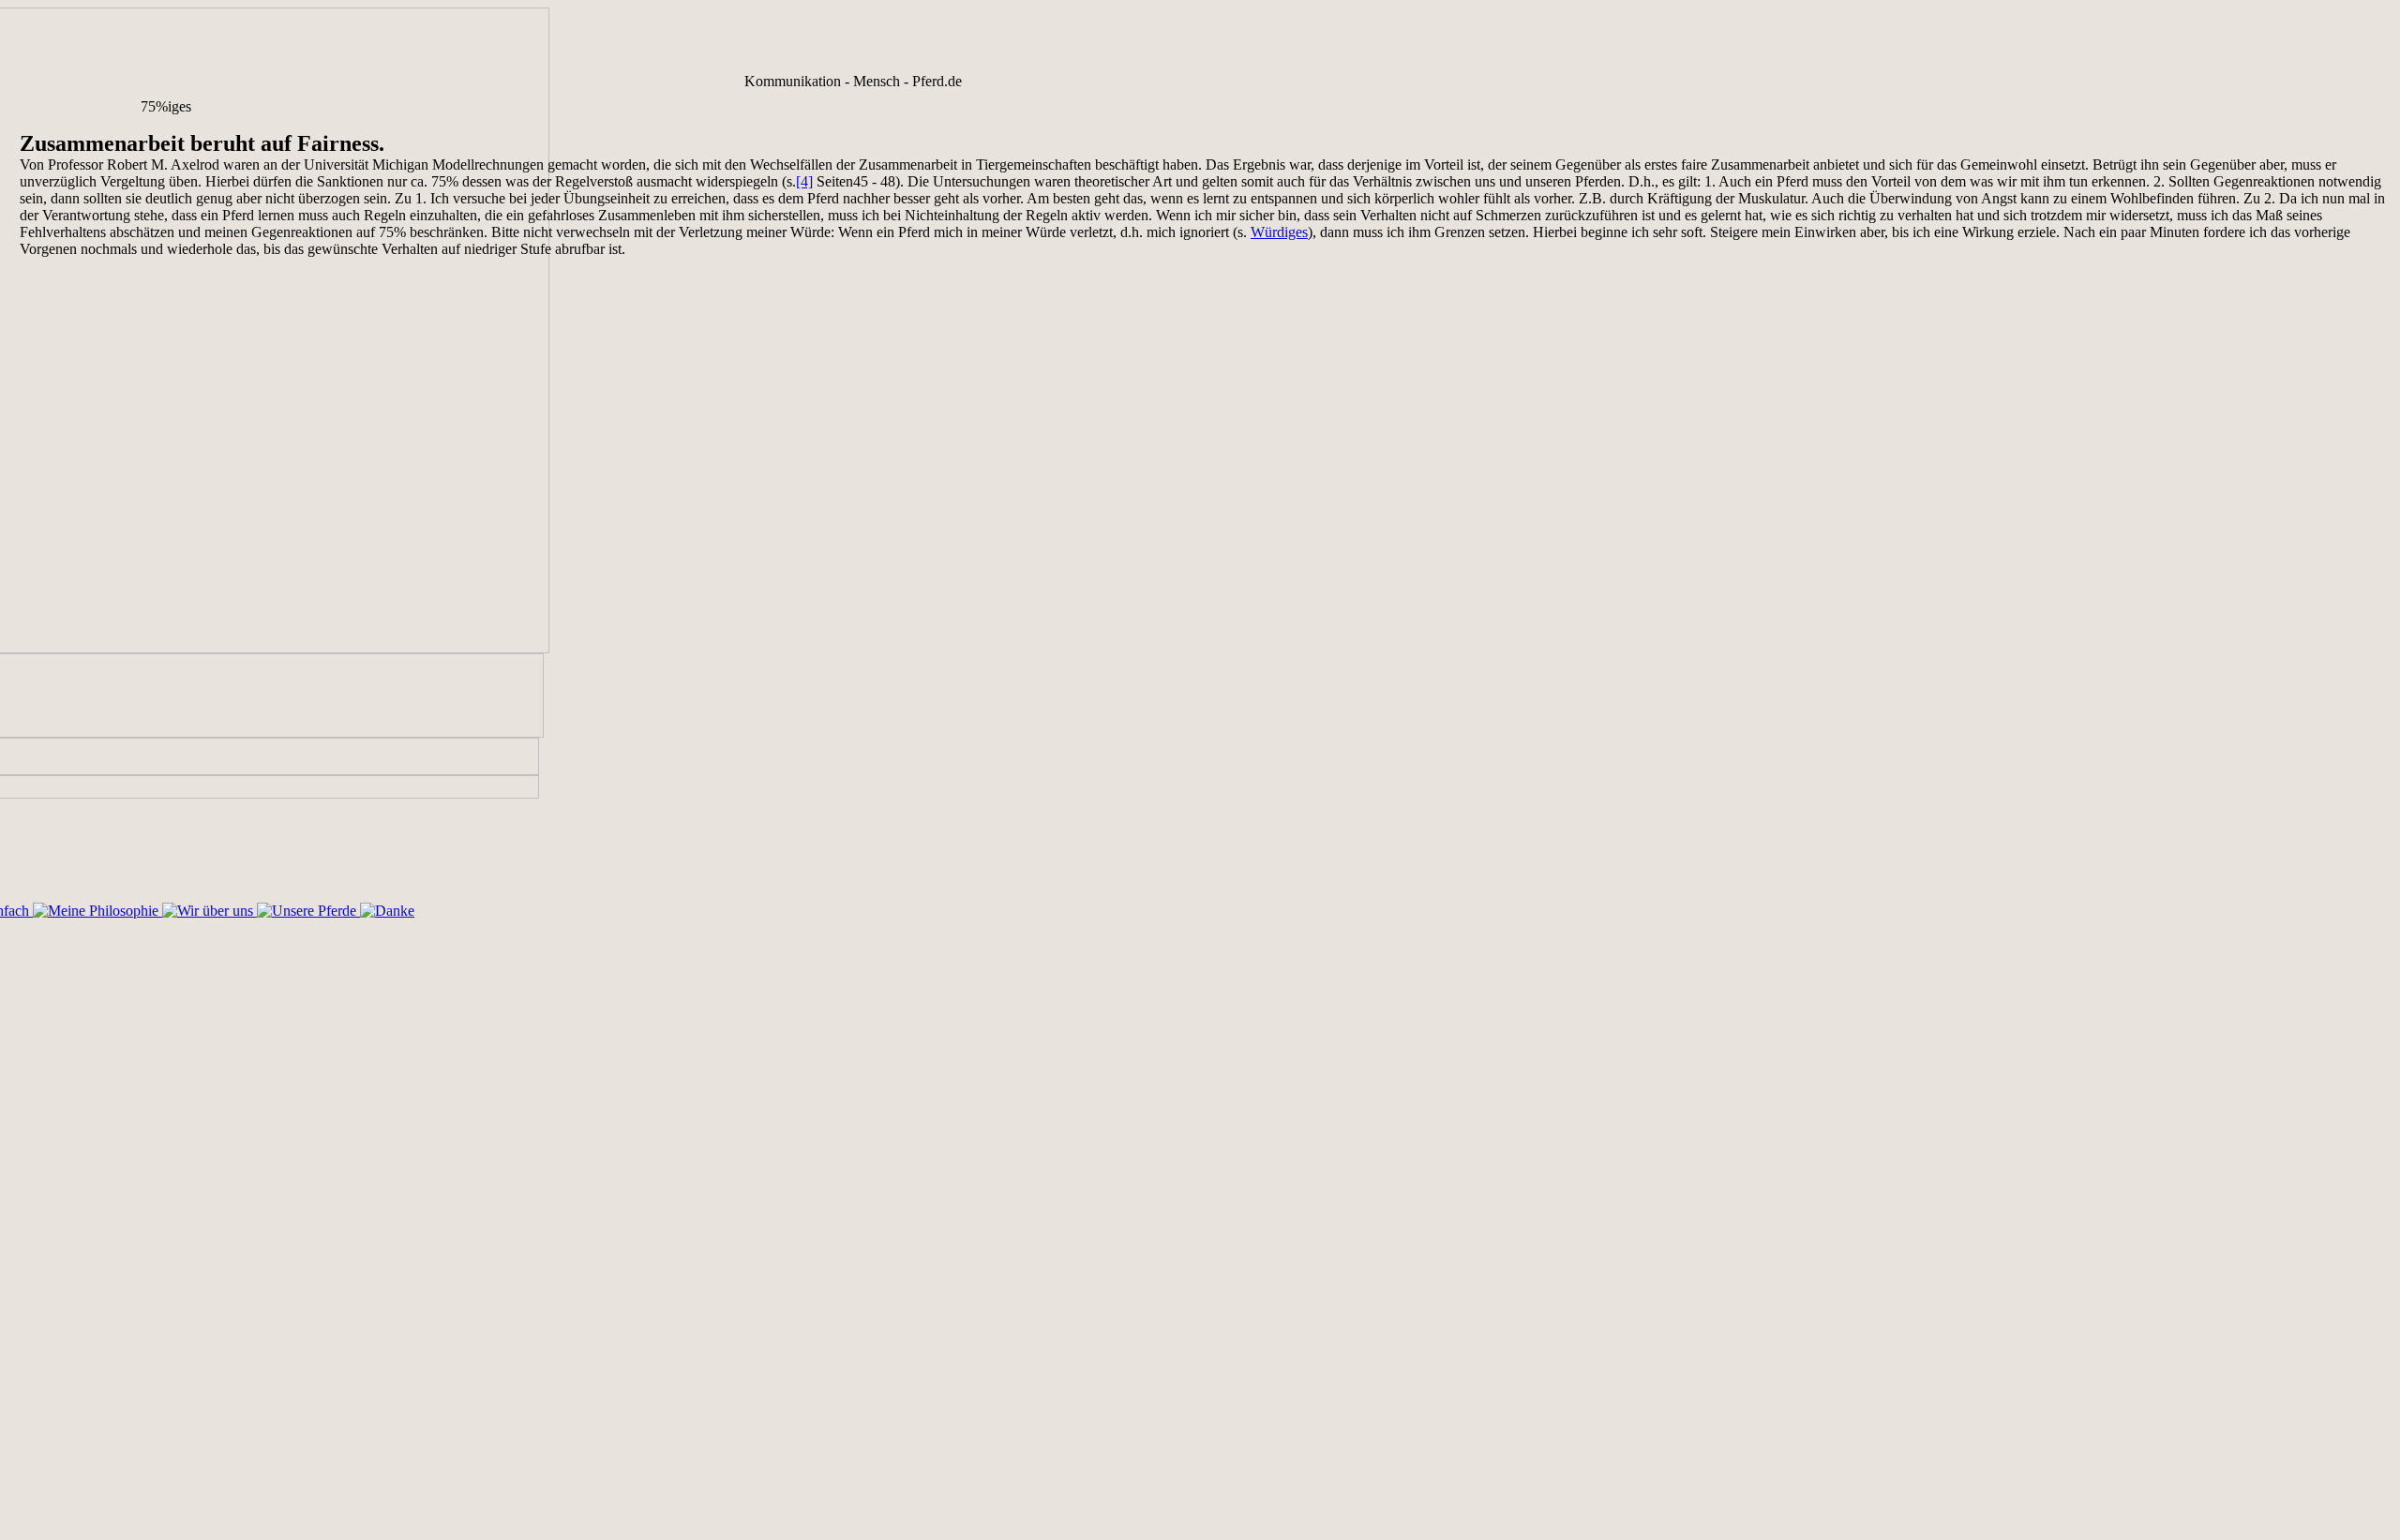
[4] (804, 181)
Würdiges (1279, 232)
